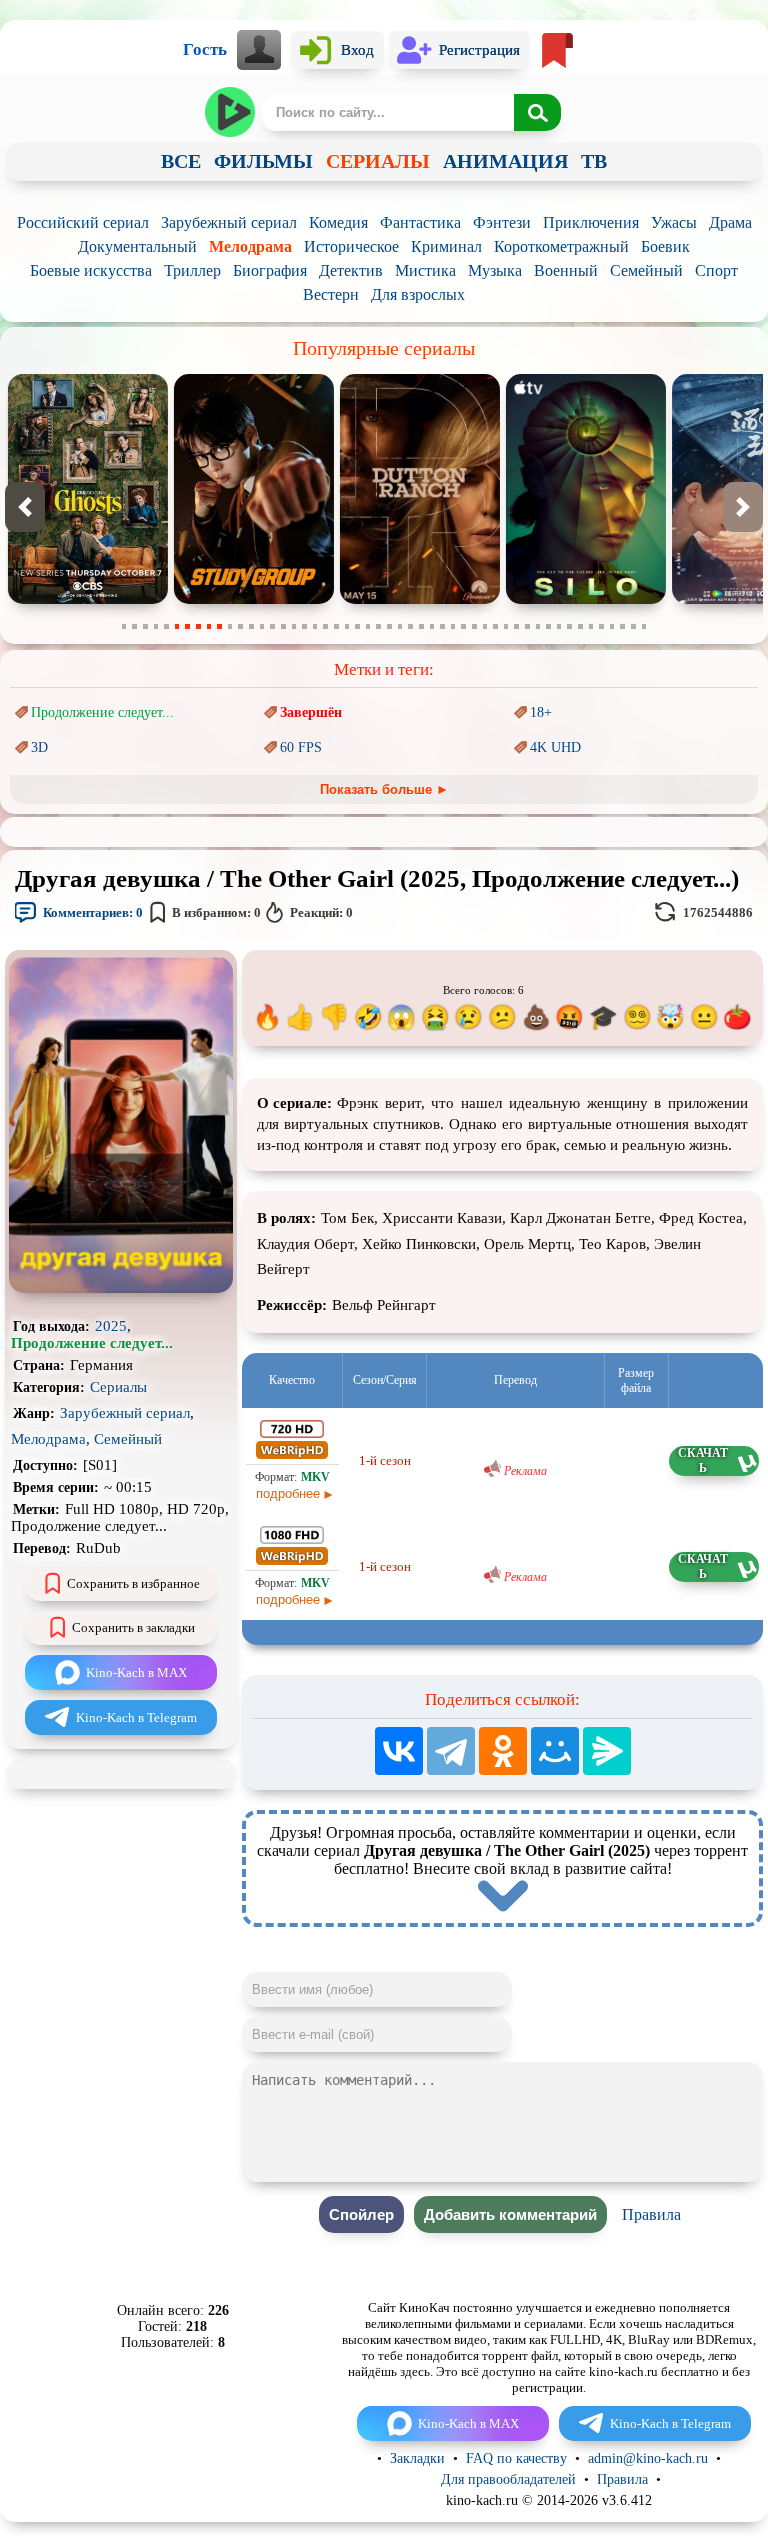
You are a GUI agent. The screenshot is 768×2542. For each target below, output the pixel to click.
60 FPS (301, 747)
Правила (651, 2214)
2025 (111, 1326)
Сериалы (118, 1387)
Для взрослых (418, 294)
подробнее (288, 1493)
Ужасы (674, 222)
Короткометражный (561, 246)
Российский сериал (83, 222)
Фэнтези (502, 222)
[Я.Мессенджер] (607, 1751)
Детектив (351, 270)
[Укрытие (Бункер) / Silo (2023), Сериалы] (439, 599)
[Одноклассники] (503, 1751)
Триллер (192, 270)
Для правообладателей (508, 2479)
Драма (730, 222)
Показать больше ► (384, 789)
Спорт (716, 270)
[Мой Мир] (555, 1751)
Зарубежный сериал (229, 222)
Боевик (665, 246)
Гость (205, 49)
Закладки (417, 2458)
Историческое (351, 246)
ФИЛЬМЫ (263, 161)
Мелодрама (250, 246)
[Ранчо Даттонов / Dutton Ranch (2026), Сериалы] (273, 599)
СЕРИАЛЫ (378, 161)
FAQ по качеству (516, 2458)
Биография (270, 270)
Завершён (311, 712)
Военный (566, 270)
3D (39, 747)
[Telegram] (451, 1751)
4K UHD (555, 747)
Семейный (646, 270)
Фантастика (420, 222)
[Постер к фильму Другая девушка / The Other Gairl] (121, 1288)
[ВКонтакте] (399, 1751)
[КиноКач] (231, 112)
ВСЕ (181, 161)
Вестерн (331, 294)
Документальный (137, 246)
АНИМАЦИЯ (505, 161)
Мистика (425, 270)
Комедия (338, 222)
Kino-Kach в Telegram (136, 1717)
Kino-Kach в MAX (136, 1672)
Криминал (446, 246)
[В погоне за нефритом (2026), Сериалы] (605, 599)
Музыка (495, 270)
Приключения (591, 222)
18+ (541, 712)
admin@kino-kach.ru (648, 2458)
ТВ (594, 161)
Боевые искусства (91, 270)
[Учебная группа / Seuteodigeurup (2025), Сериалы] (107, 599)
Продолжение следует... (102, 712)
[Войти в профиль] (259, 50)
